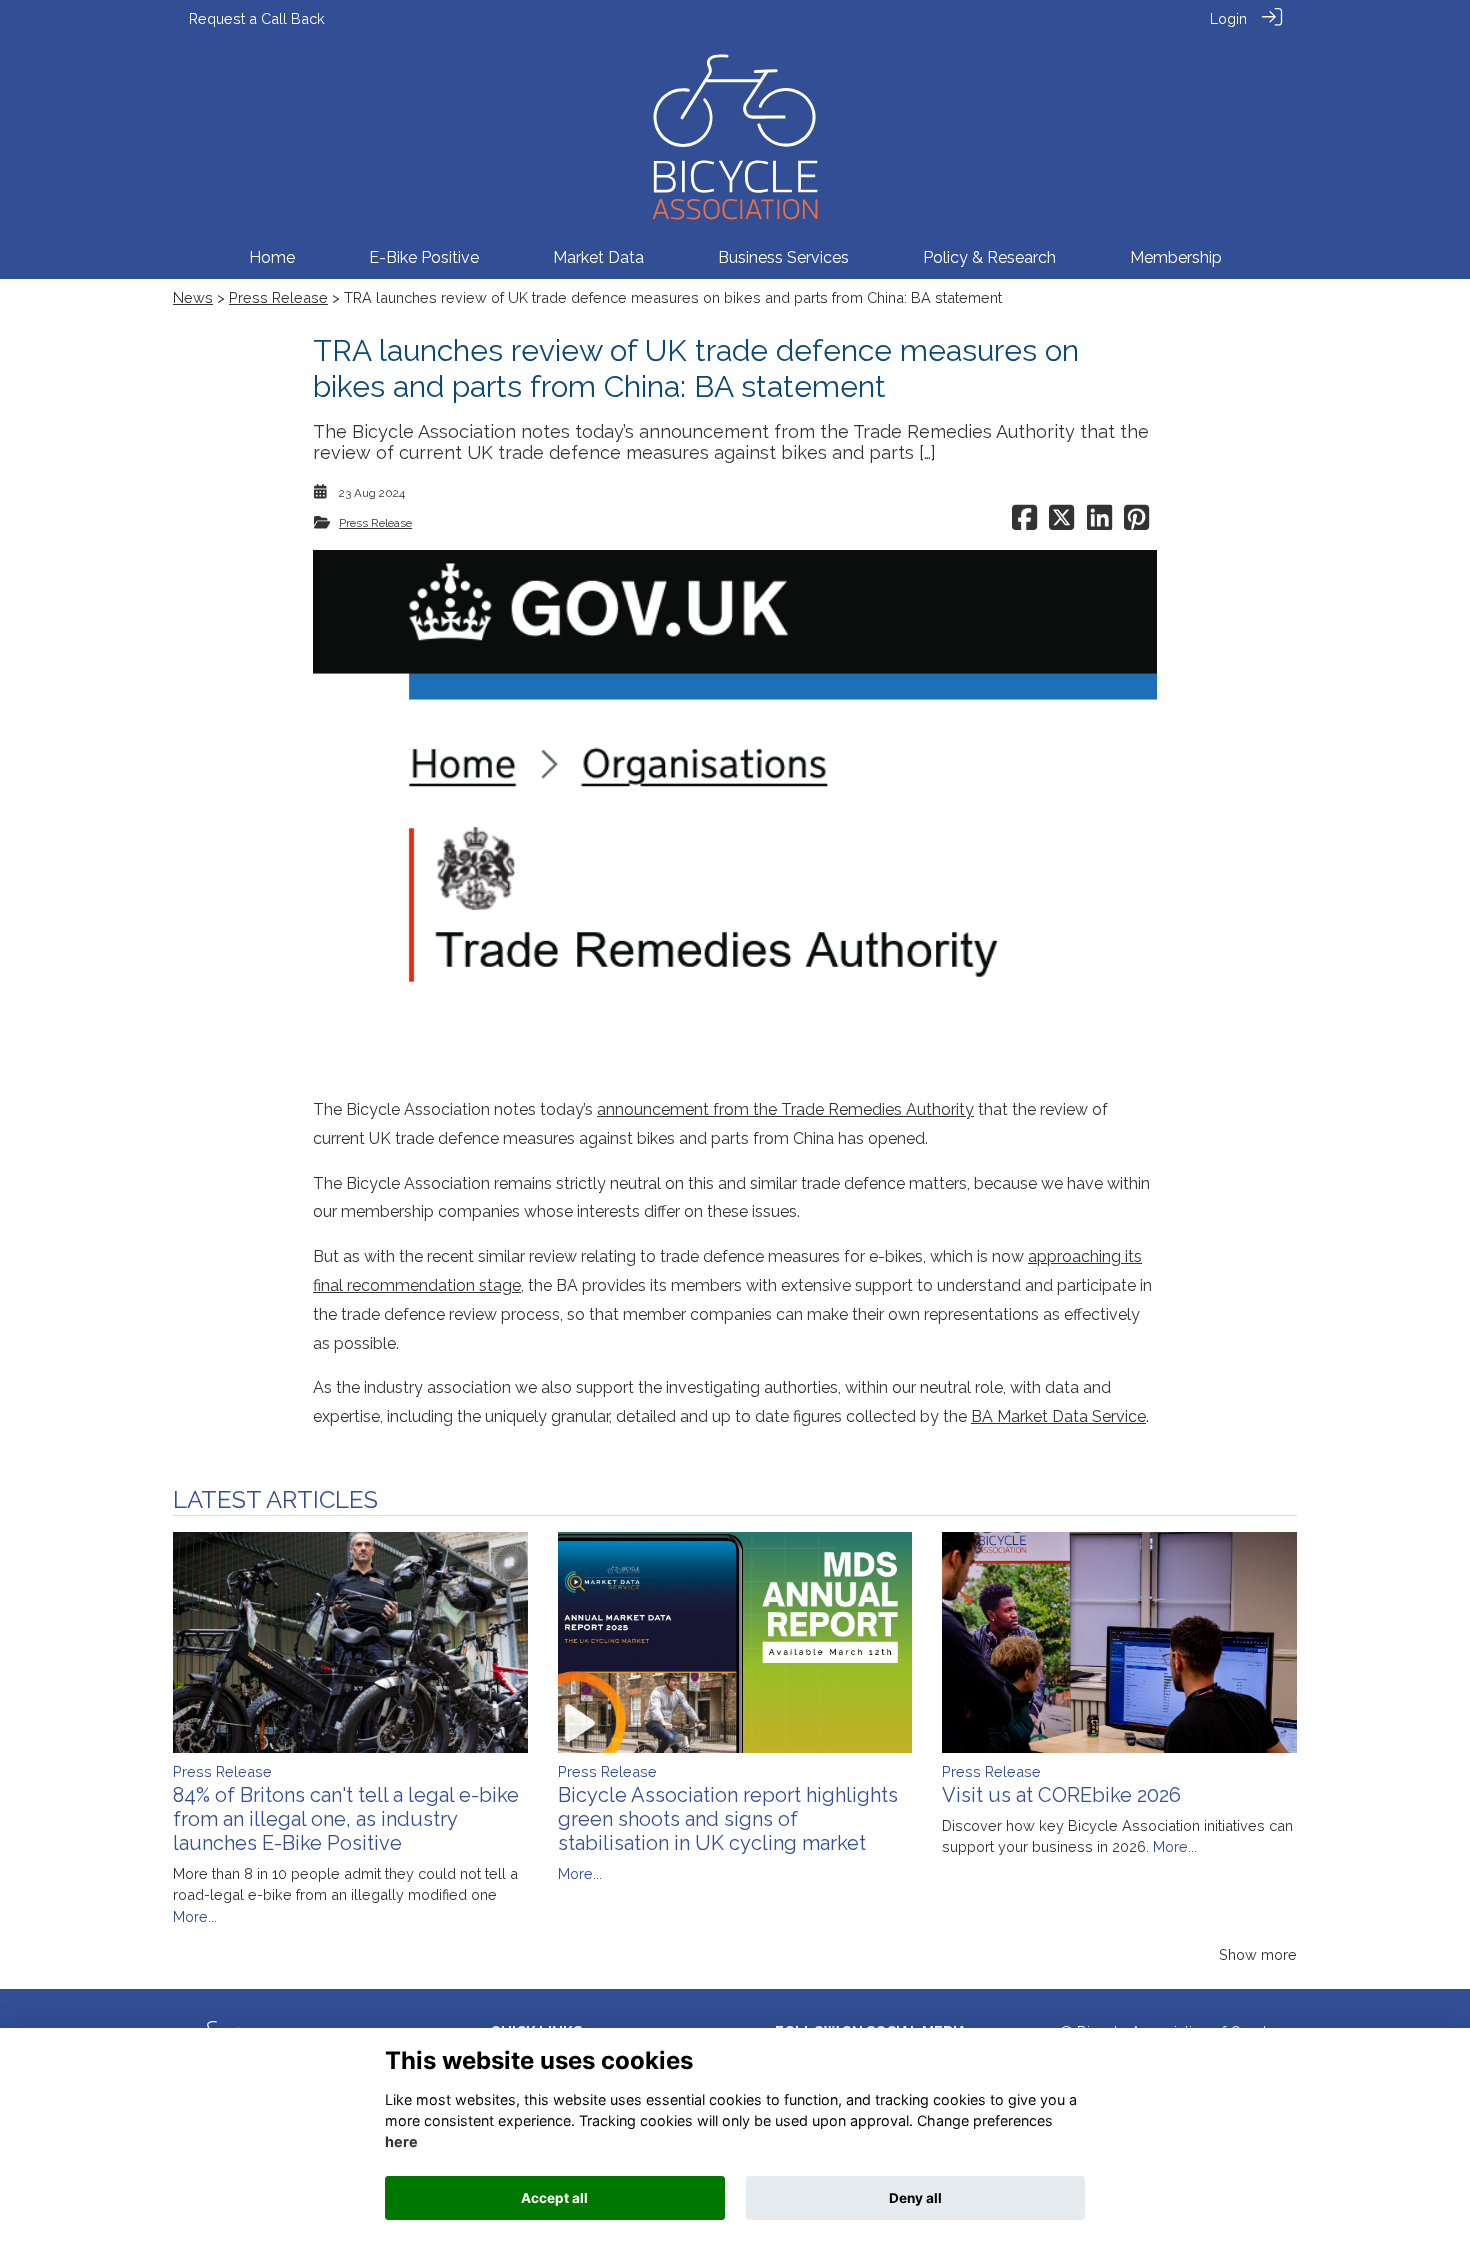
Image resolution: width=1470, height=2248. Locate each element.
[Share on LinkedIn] (1099, 522)
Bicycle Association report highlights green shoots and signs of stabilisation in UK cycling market (728, 1819)
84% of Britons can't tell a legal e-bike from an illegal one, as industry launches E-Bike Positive (346, 1819)
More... (195, 1916)
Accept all (554, 2198)
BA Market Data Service (1058, 1416)
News (193, 297)
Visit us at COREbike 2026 (1061, 1795)
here (401, 2142)
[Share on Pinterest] (1136, 522)
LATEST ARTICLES (275, 1499)
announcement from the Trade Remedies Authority (785, 1109)
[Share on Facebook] (1024, 522)
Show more (1258, 1954)
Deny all (915, 2198)
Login (1228, 18)
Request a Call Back (257, 18)
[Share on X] (1061, 522)
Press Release (278, 297)
